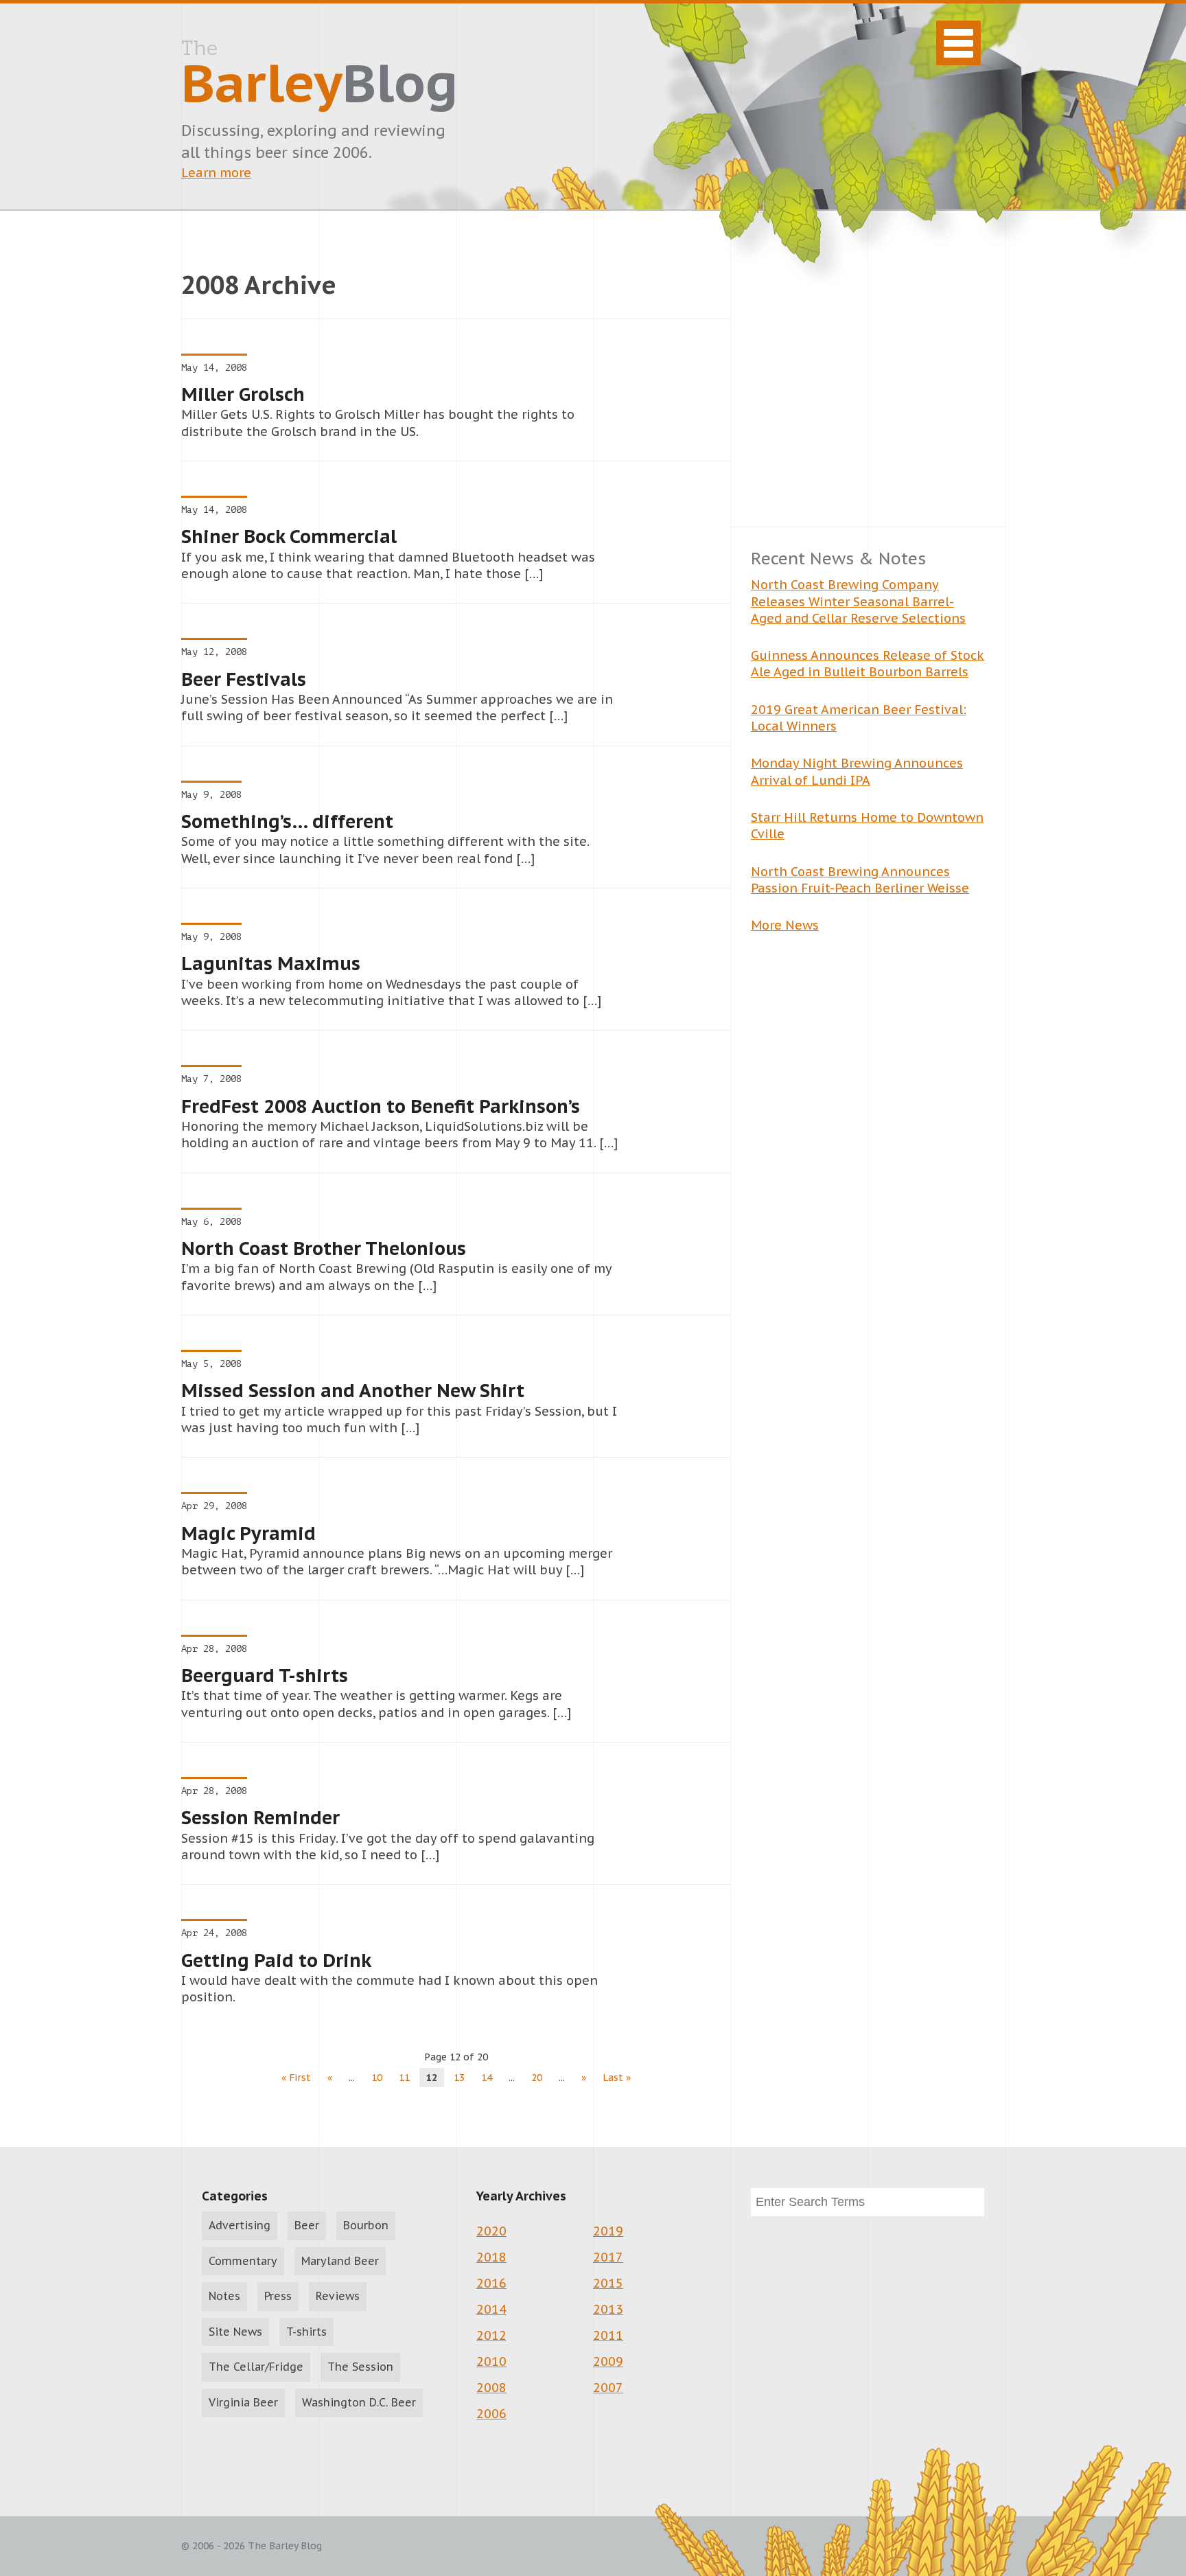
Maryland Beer (340, 2261)
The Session (360, 2367)
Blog (319, 76)
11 (404, 2078)
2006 (491, 2414)
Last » (617, 2078)
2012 (491, 2335)
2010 (491, 2361)
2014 (491, 2309)
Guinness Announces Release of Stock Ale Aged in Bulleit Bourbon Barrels (868, 664)
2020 (491, 2231)
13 (459, 2078)
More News (785, 925)
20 (537, 2078)
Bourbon (366, 2225)
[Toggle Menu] (958, 43)
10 (377, 2078)
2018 (491, 2257)
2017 (608, 2257)
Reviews (338, 2296)
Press (278, 2296)
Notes (224, 2296)
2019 (608, 2231)
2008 (491, 2388)
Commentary (243, 2261)
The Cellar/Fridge (256, 2367)
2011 (608, 2335)
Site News (235, 2332)
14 (487, 2078)
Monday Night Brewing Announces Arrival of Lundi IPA (857, 771)
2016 (491, 2283)
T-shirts (306, 2332)
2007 (608, 2388)
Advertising (240, 2225)
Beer (307, 2225)
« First (296, 2078)
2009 (608, 2361)
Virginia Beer (243, 2402)
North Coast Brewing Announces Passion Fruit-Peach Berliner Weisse (860, 880)
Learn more (216, 173)
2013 (608, 2309)
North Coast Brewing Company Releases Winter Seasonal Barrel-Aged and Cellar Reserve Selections (858, 601)
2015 (608, 2283)
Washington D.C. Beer (359, 2402)
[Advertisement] (868, 389)
